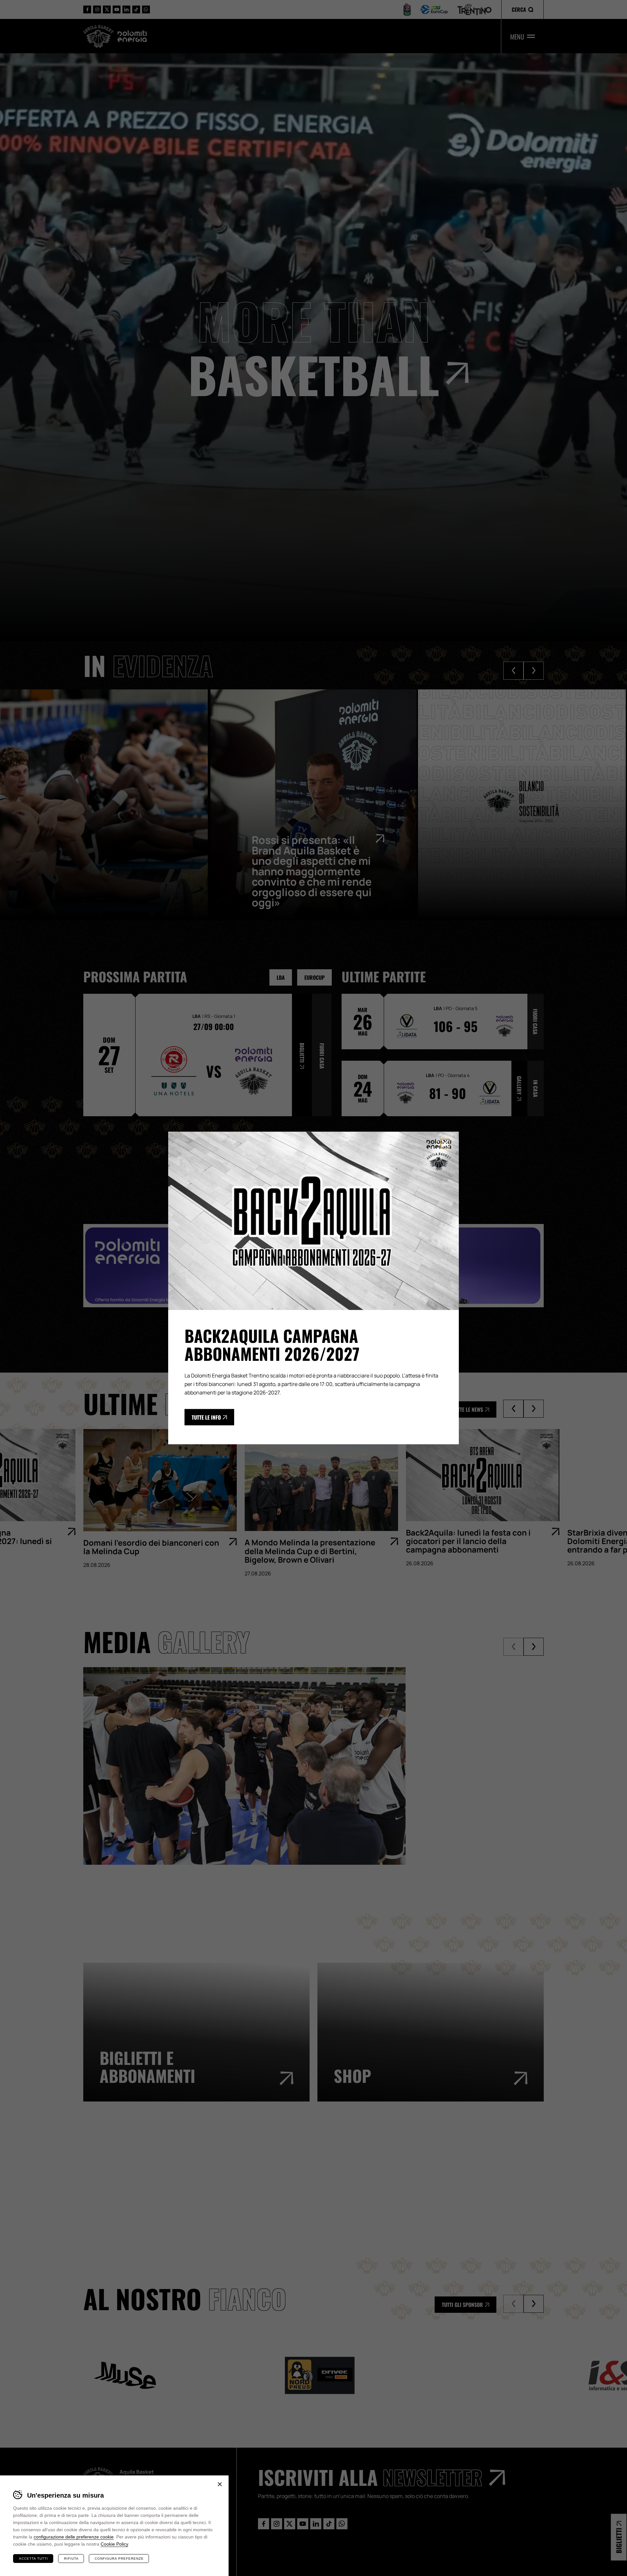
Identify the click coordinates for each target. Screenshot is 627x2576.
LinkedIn (126, 9)
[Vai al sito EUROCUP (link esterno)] (434, 9)
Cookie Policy (114, 2544)
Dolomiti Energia (132, 36)
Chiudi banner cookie (220, 2484)
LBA (281, 977)
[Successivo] (534, 1409)
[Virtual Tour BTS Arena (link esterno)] (317, 2180)
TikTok (136, 9)
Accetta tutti (33, 2559)
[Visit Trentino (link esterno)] (161, 2180)
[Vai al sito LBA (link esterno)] (407, 9)
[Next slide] (534, 671)
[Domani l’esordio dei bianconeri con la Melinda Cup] (157, 1480)
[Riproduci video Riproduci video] (313, 1751)
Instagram (97, 9)
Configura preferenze (119, 2559)
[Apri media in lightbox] (244, 1766)
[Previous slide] (513, 671)
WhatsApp (146, 9)
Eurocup (314, 977)
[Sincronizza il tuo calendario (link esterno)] (474, 2180)
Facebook (87, 9)
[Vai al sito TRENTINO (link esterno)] (474, 10)
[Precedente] (513, 1409)
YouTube (117, 9)
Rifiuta (71, 2559)
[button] (522, 9)
